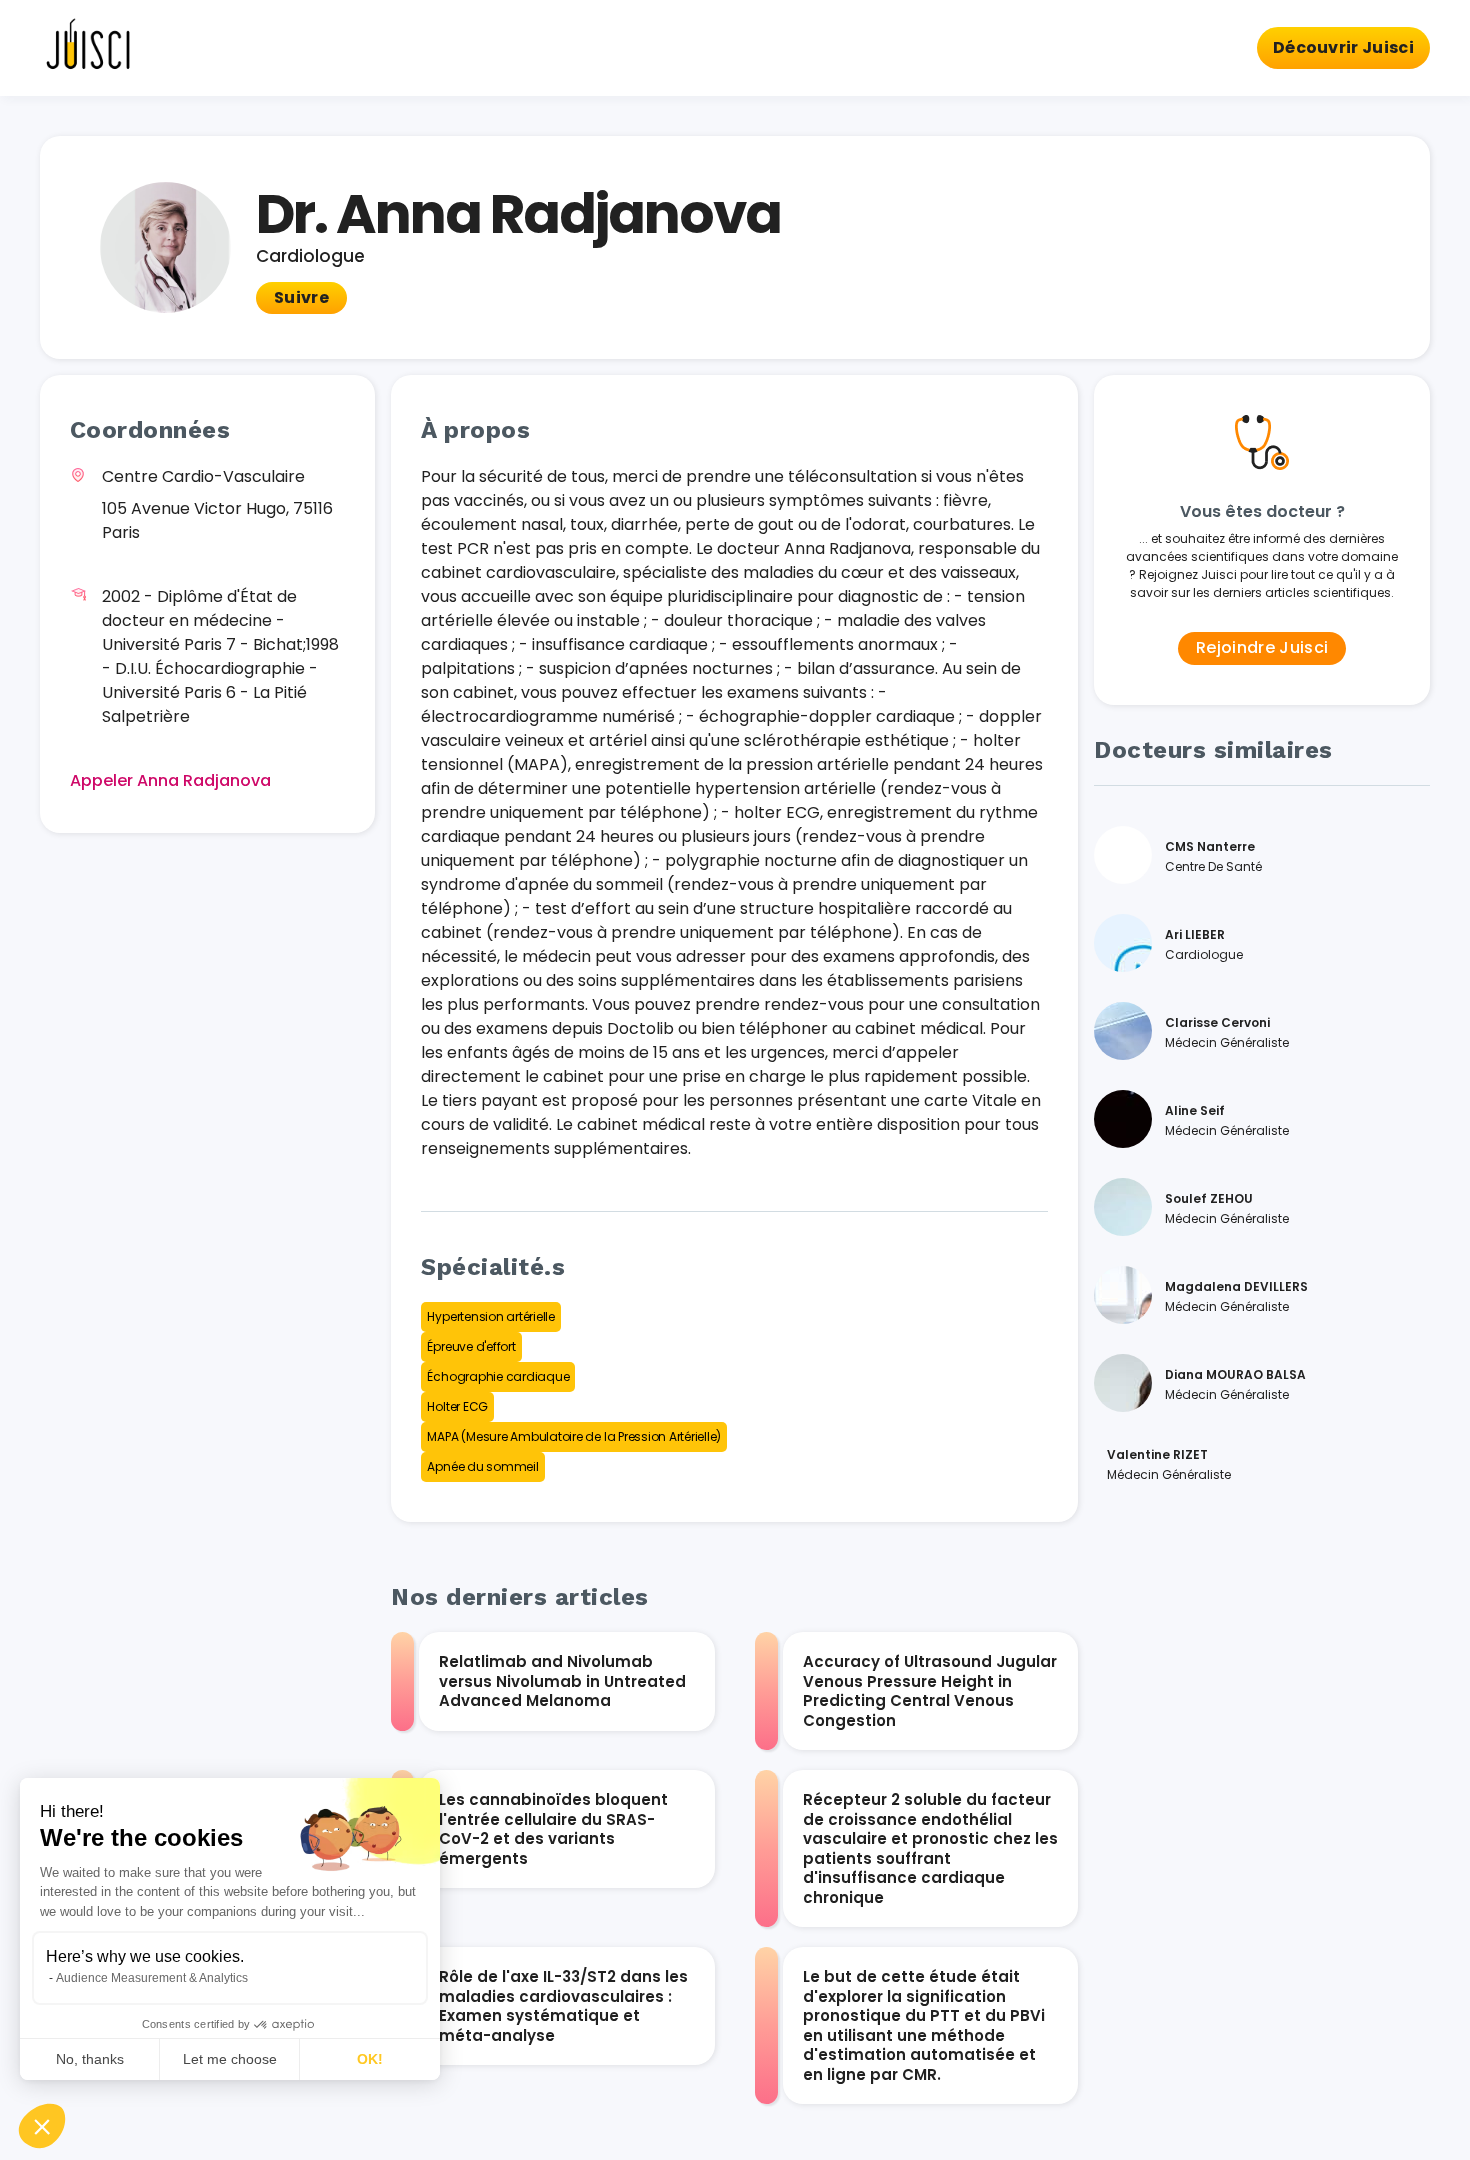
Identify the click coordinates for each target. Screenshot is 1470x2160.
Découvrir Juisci (1343, 47)
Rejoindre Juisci (1262, 647)
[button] (42, 2126)
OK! (370, 2059)
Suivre (301, 297)
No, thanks (90, 2059)
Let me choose (230, 2059)
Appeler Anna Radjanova (170, 780)
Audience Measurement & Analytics (152, 1978)
